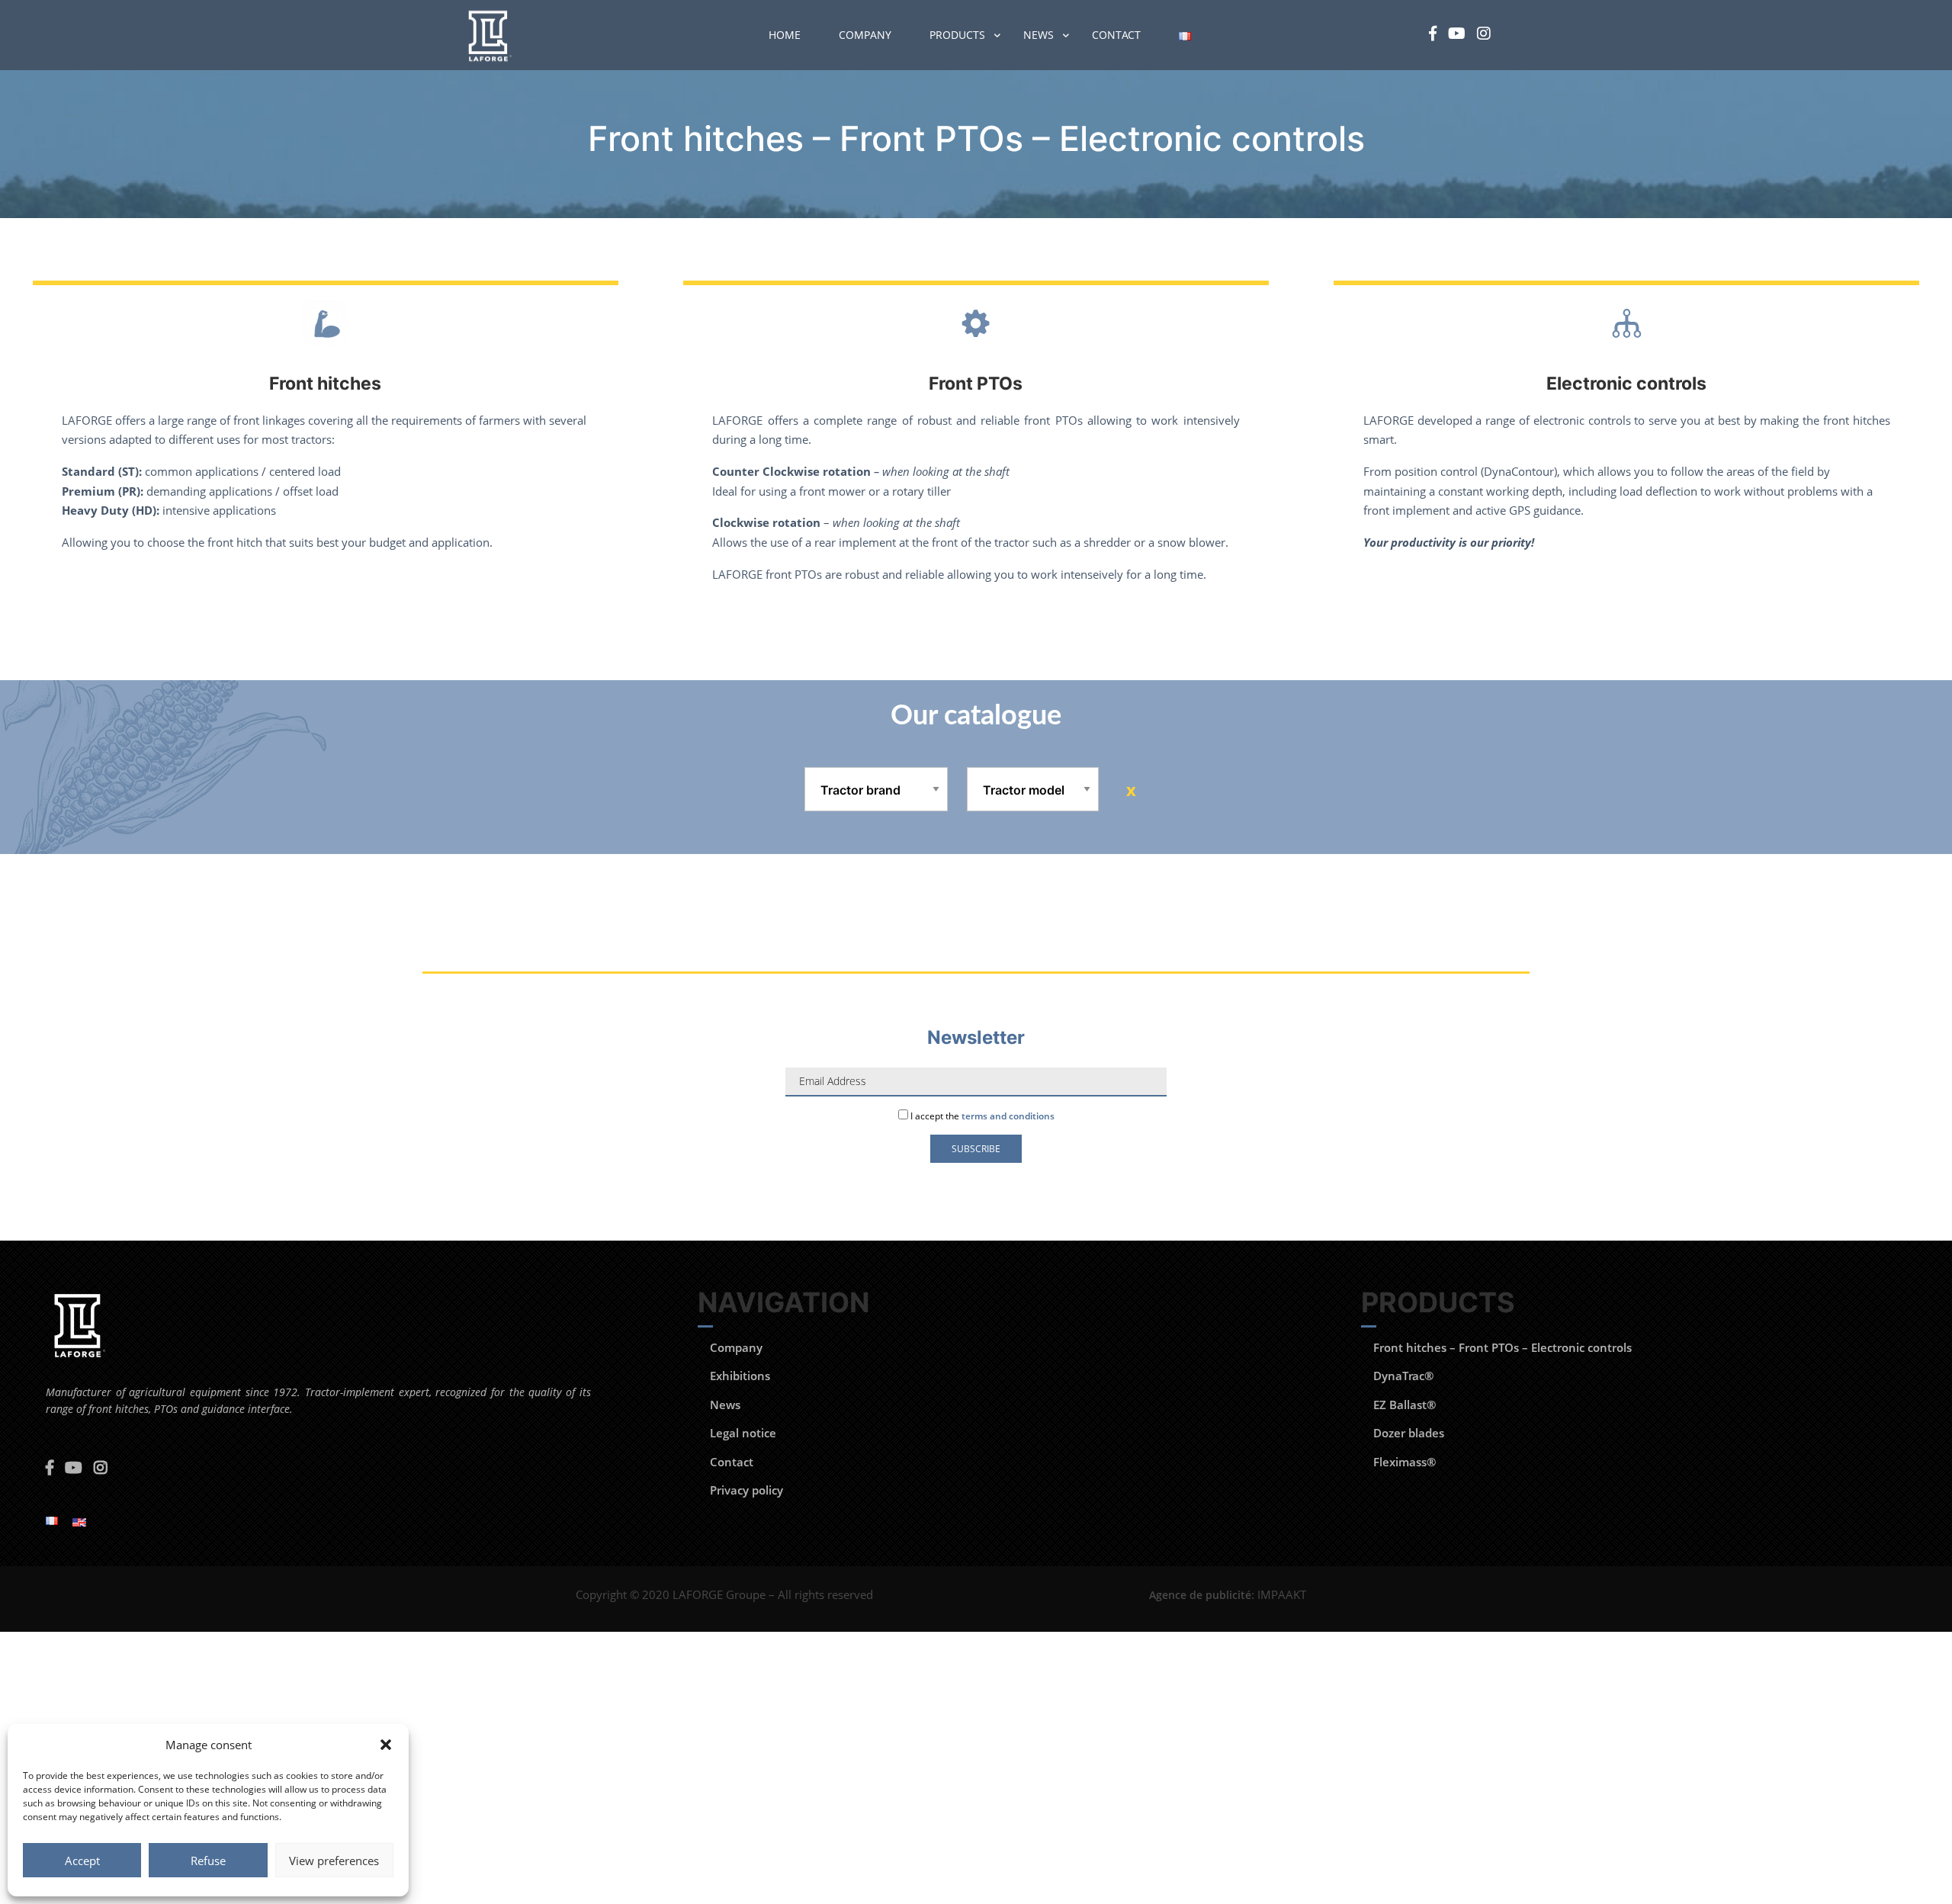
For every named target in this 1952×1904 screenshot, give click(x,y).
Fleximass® (1405, 1462)
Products (957, 35)
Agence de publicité (1200, 1595)
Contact (1116, 35)
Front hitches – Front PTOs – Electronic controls (1503, 1347)
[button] (386, 1745)
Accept (82, 1861)
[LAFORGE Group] (488, 35)
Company (865, 35)
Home (785, 35)
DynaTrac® (1403, 1376)
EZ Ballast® (1405, 1405)
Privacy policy (746, 1490)
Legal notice (743, 1433)
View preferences (334, 1861)
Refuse (208, 1861)
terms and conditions (1008, 1116)
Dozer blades (1409, 1433)
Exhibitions (740, 1376)
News (1039, 35)
